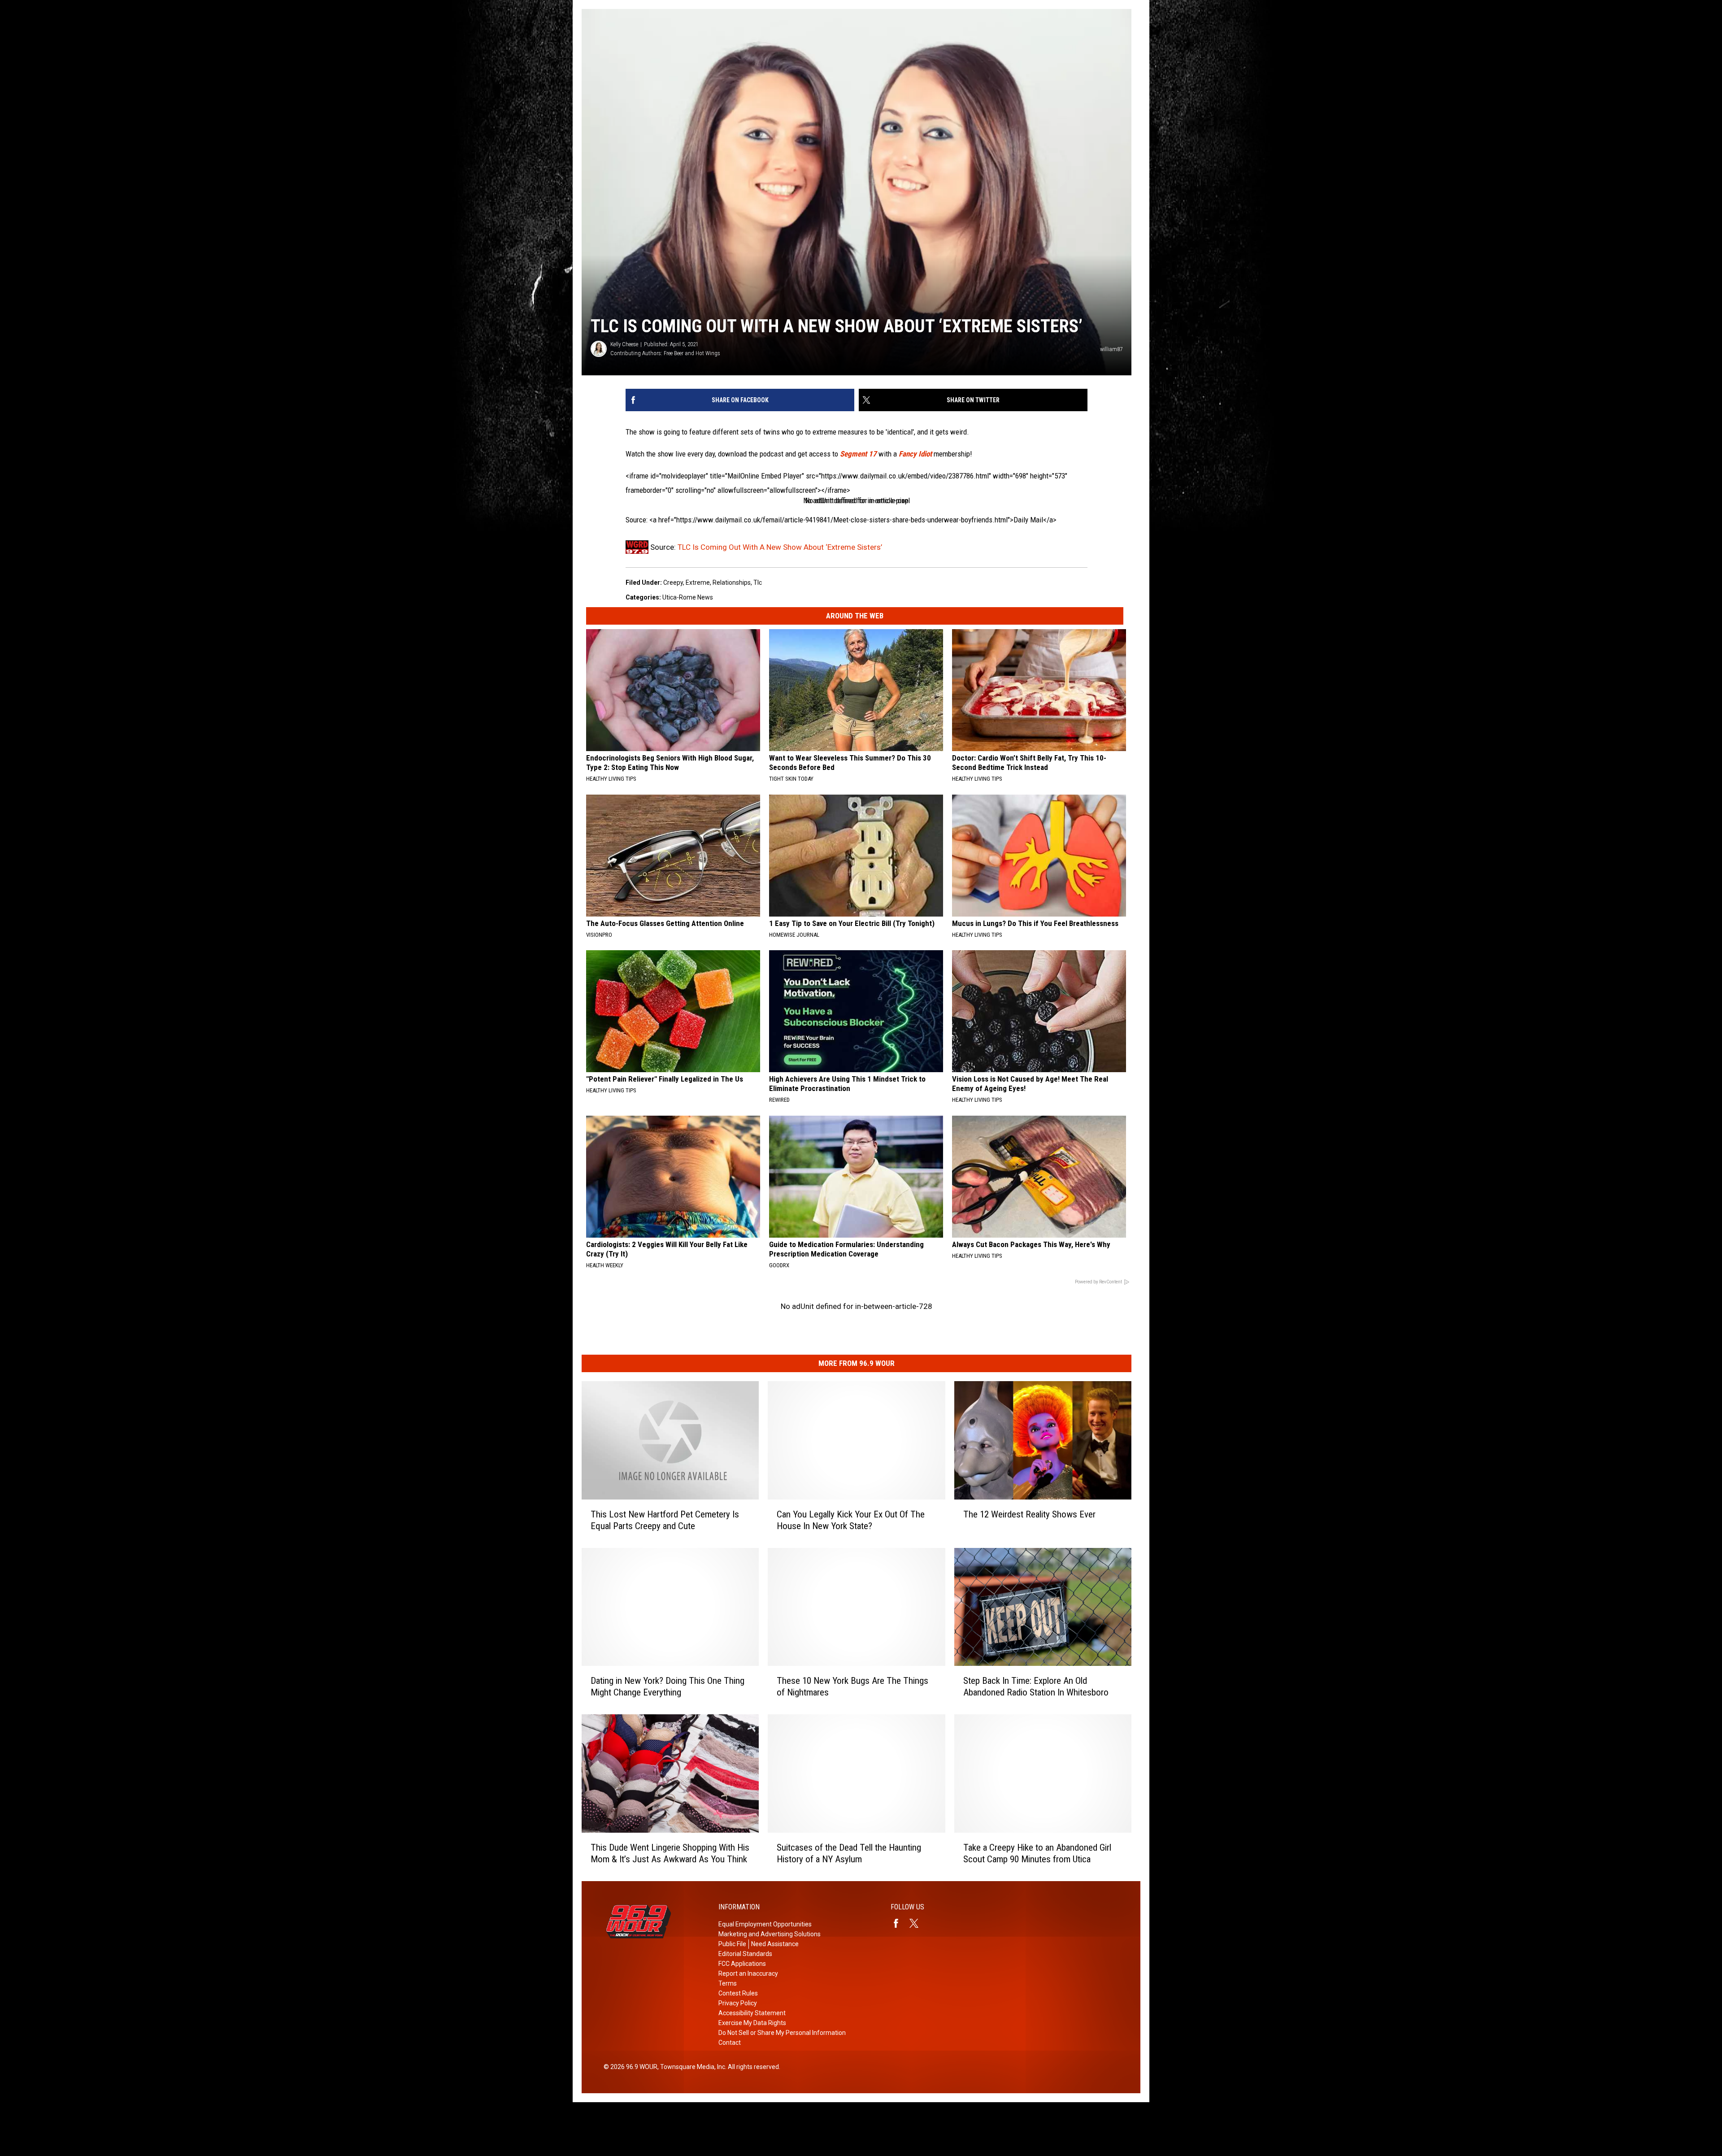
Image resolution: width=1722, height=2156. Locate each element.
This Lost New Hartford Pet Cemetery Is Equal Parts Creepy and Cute (665, 1520)
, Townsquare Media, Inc (691, 2067)
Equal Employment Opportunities (765, 1924)
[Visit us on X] (918, 1923)
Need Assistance (775, 1944)
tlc (758, 582)
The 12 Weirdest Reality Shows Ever (1029, 1514)
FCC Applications (742, 1964)
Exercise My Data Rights (752, 2023)
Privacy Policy (738, 2003)
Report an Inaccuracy (748, 1973)
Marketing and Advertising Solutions (770, 1934)
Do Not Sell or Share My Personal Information (782, 2033)
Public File (732, 1944)
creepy (673, 582)
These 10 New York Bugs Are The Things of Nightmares (852, 1687)
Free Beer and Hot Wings (692, 353)
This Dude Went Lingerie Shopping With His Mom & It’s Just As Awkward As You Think (670, 1853)
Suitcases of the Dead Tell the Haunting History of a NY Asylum (849, 1853)
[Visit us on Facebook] (900, 1923)
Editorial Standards (745, 1954)
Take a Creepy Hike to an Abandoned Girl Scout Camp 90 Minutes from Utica (1037, 1853)
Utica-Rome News (688, 597)
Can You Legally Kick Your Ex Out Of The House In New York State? (851, 1520)
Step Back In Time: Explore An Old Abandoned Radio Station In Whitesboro (1036, 1687)
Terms (728, 1983)
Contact (730, 2043)
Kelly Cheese (624, 344)
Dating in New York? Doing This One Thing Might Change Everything (667, 1687)
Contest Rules (738, 1993)
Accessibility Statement (752, 2013)
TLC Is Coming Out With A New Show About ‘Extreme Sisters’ (780, 547)
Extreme (698, 582)
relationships (732, 582)
